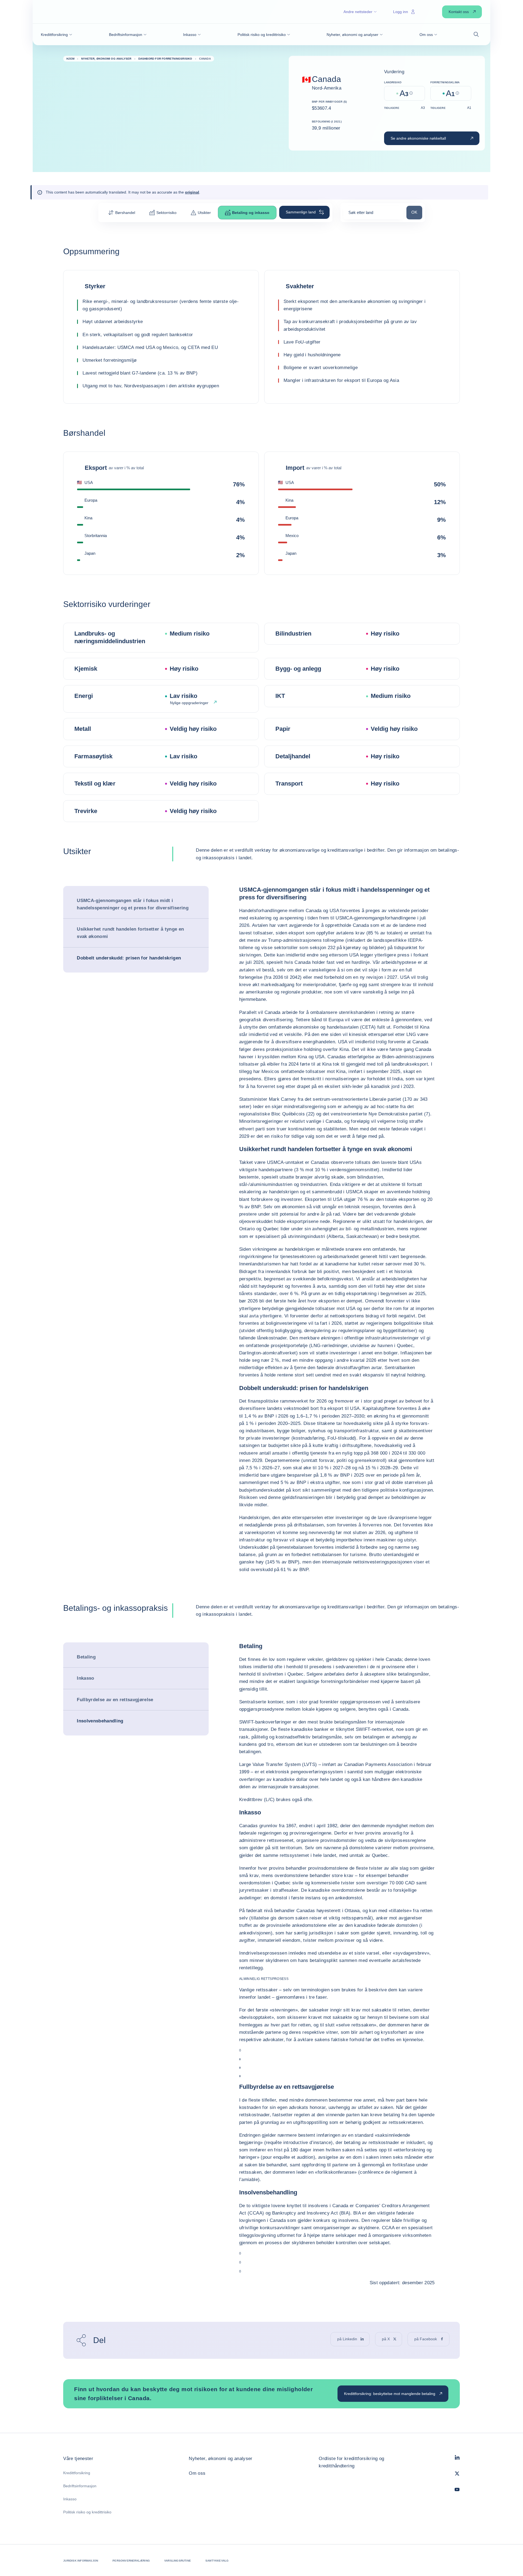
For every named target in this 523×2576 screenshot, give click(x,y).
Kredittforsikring (77, 2473)
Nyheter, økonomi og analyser (221, 2459)
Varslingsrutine (178, 2561)
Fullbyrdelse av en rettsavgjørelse (115, 1700)
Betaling (86, 1657)
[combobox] (373, 214)
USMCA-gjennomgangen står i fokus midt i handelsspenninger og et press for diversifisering (133, 904)
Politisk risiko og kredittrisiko (87, 2512)
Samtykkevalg (217, 2561)
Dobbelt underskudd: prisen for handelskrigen (129, 958)
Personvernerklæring (131, 2561)
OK (417, 212)
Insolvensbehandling (100, 1721)
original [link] (192, 192)
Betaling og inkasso (251, 213)
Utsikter (204, 213)
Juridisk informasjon (81, 2561)
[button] (57, 35)
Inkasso (85, 1678)
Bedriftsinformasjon (80, 2486)
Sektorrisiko (166, 213)
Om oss (197, 2473)
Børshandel (125, 213)
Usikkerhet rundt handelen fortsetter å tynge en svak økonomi (130, 933)
